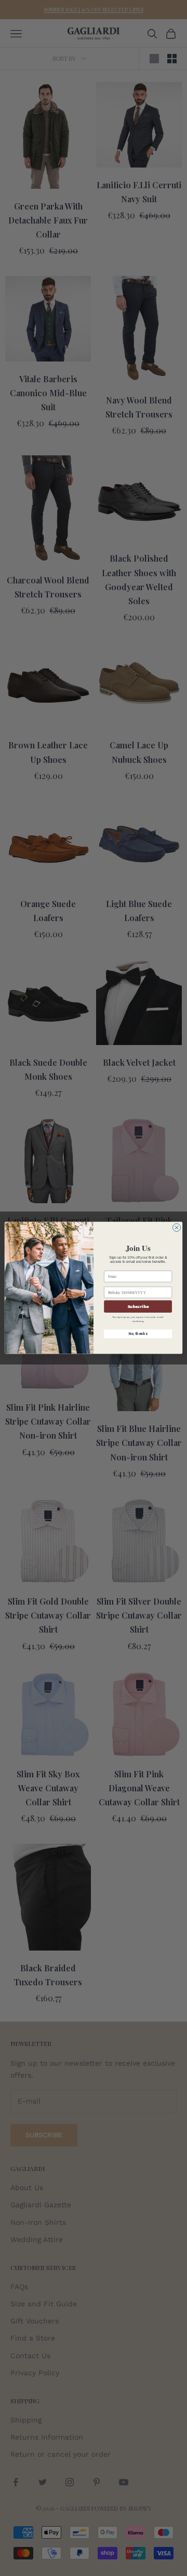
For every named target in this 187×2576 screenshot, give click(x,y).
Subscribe (138, 1307)
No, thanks (138, 1334)
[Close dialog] (176, 1228)
